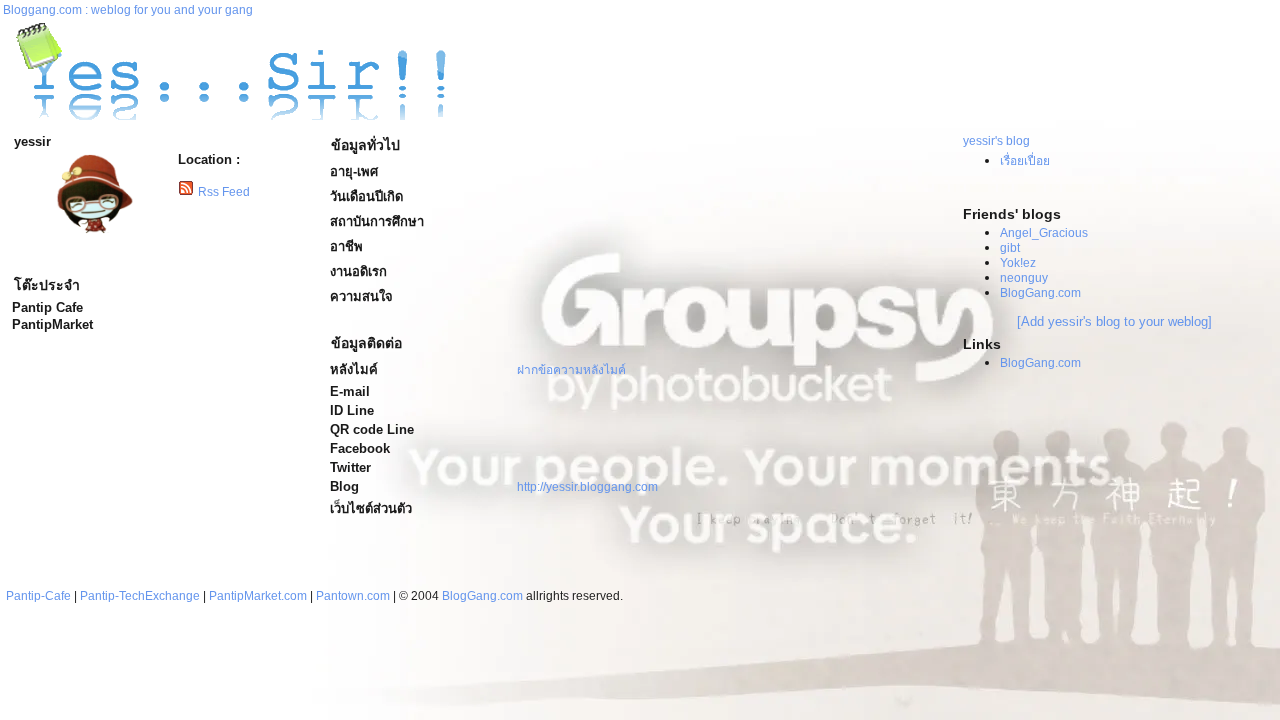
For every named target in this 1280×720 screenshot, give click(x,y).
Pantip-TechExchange (140, 596)
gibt (1010, 248)
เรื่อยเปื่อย (1025, 161)
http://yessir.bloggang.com (587, 487)
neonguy (1024, 278)
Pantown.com (353, 596)
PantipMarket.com (258, 596)
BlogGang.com (1040, 293)
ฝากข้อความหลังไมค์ (571, 370)
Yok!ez (1018, 263)
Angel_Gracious (1044, 233)
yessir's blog (996, 141)
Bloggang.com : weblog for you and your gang (128, 10)
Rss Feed (224, 192)
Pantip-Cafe (38, 596)
